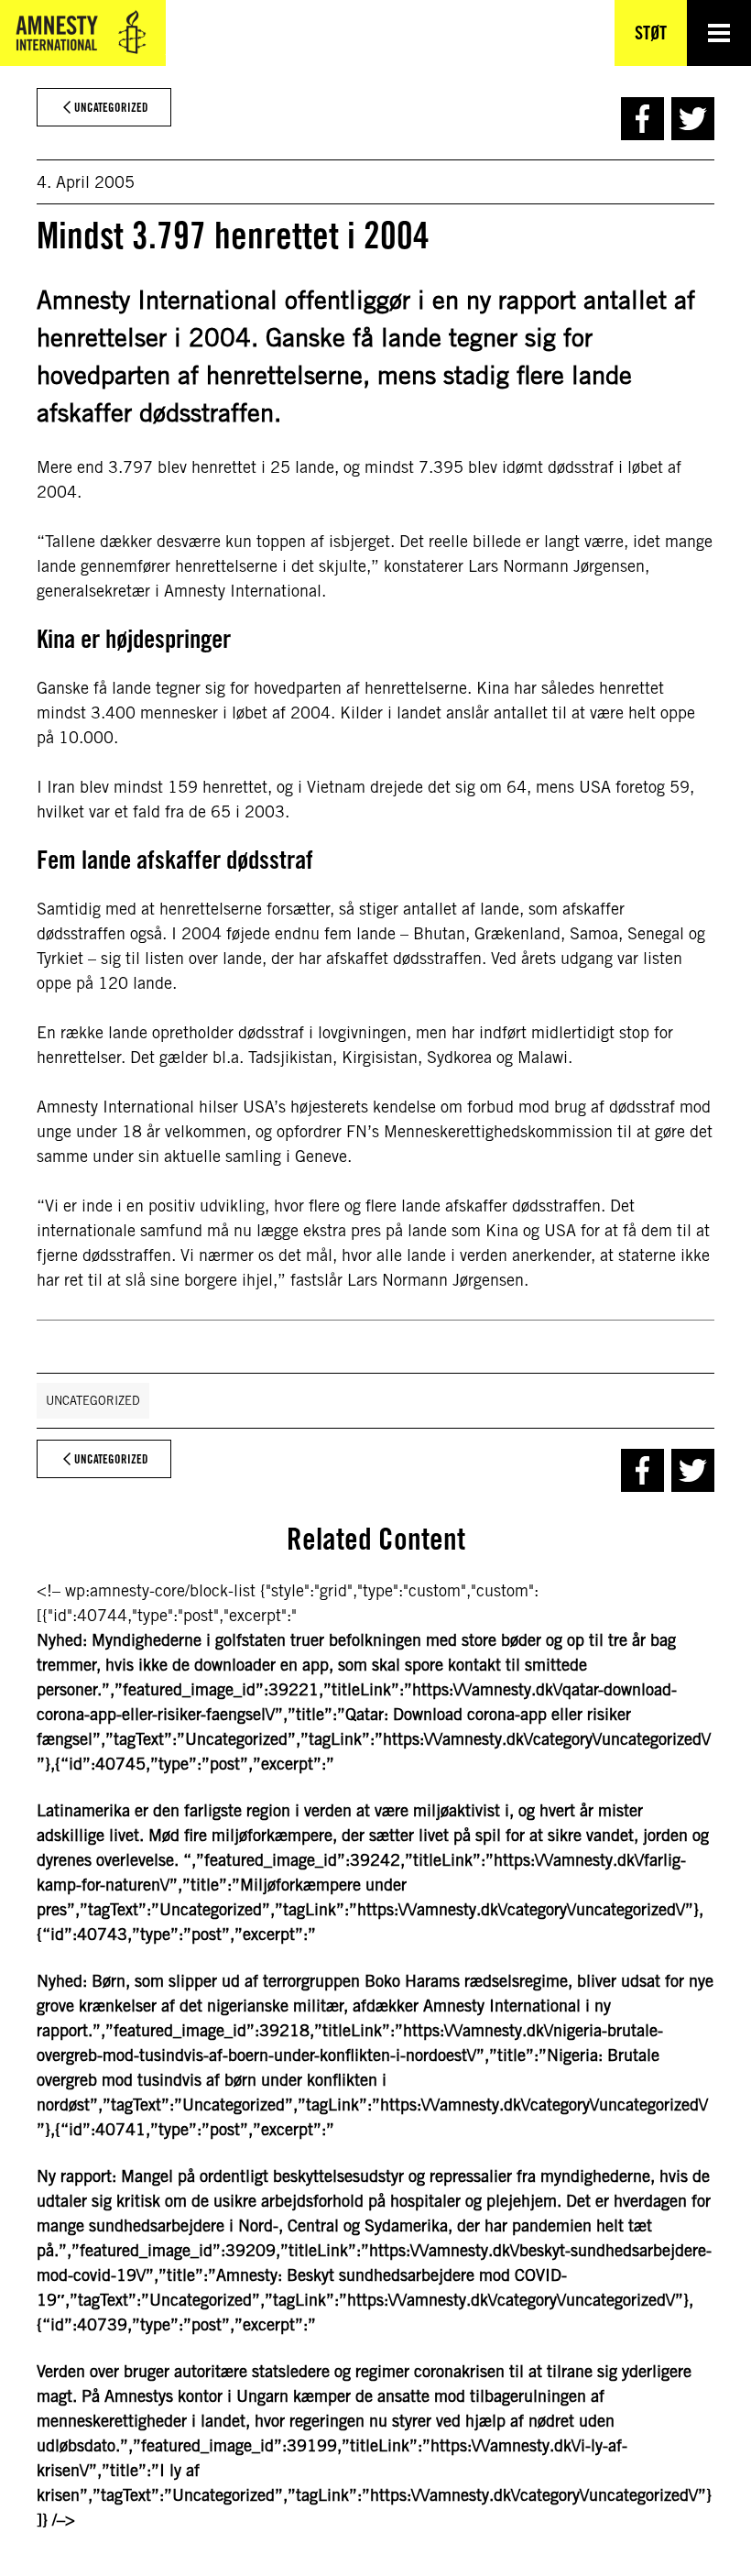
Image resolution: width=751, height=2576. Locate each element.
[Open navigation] (719, 33)
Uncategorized (93, 1401)
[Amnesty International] (83, 33)
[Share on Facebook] (642, 119)
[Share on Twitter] (693, 119)
